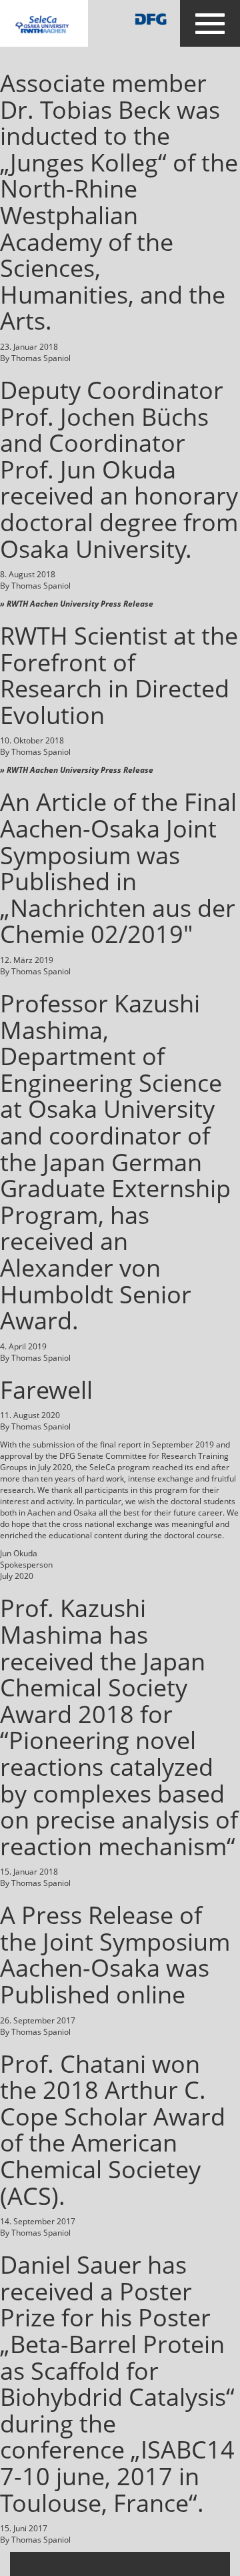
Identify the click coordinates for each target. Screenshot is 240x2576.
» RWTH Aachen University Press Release (77, 604)
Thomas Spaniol (41, 358)
